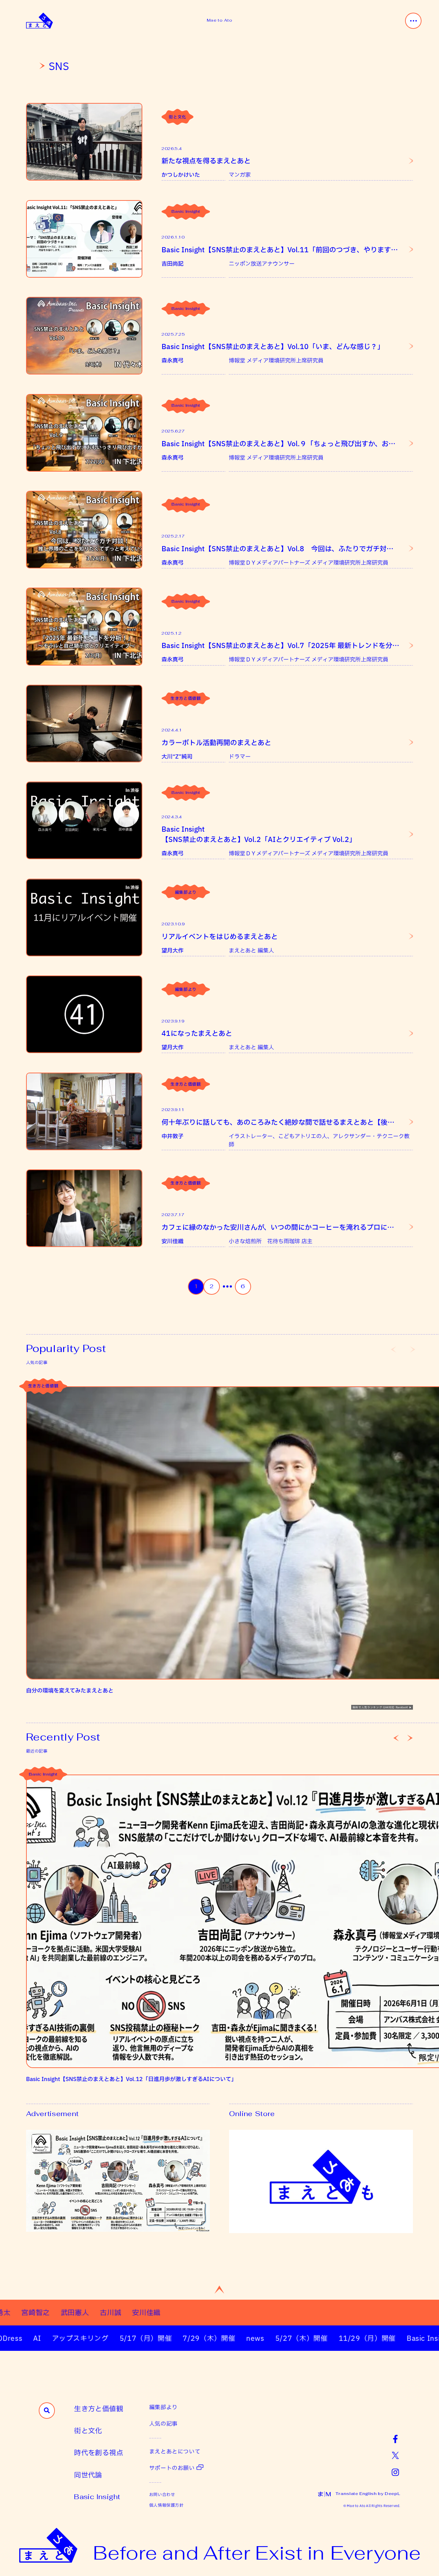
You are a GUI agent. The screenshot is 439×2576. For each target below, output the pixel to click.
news (215, 2338)
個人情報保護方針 (167, 2505)
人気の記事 (163, 2423)
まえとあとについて (175, 2451)
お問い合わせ (162, 2494)
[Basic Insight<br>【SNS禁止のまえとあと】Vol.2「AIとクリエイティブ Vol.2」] (84, 820)
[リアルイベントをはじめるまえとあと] (84, 917)
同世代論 (88, 2475)
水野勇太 (51, 2312)
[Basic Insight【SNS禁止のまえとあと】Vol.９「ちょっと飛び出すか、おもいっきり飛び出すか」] (84, 433)
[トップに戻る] (219, 2290)
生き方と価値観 (186, 698)
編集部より (186, 892)
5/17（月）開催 (105, 2338)
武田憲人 (129, 2312)
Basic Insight (186, 211)
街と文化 (177, 117)
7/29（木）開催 (168, 2338)
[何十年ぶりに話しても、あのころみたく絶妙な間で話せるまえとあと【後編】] (84, 1111)
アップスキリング (39, 2338)
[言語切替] (324, 2494)
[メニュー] (413, 21)
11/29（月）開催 (326, 2338)
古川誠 (165, 2312)
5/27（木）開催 (260, 2338)
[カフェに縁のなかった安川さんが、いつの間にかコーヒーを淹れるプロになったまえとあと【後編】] (84, 1208)
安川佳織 (201, 2312)
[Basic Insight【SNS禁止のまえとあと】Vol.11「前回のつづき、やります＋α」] (84, 239)
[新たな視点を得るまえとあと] (84, 142)
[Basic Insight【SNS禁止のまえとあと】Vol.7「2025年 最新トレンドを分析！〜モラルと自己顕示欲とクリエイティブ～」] (84, 626)
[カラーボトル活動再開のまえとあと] (84, 724)
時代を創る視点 (99, 2452)
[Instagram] (395, 2472)
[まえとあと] (39, 21)
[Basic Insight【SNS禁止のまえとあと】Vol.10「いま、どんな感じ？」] (84, 336)
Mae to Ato (219, 20)
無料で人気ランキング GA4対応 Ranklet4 (380, 1707)
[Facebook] (395, 2439)
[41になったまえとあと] (84, 1014)
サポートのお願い (172, 2468)
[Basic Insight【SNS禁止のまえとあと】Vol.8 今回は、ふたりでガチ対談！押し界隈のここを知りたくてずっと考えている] (84, 530)
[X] (395, 2455)
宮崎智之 (90, 2312)
